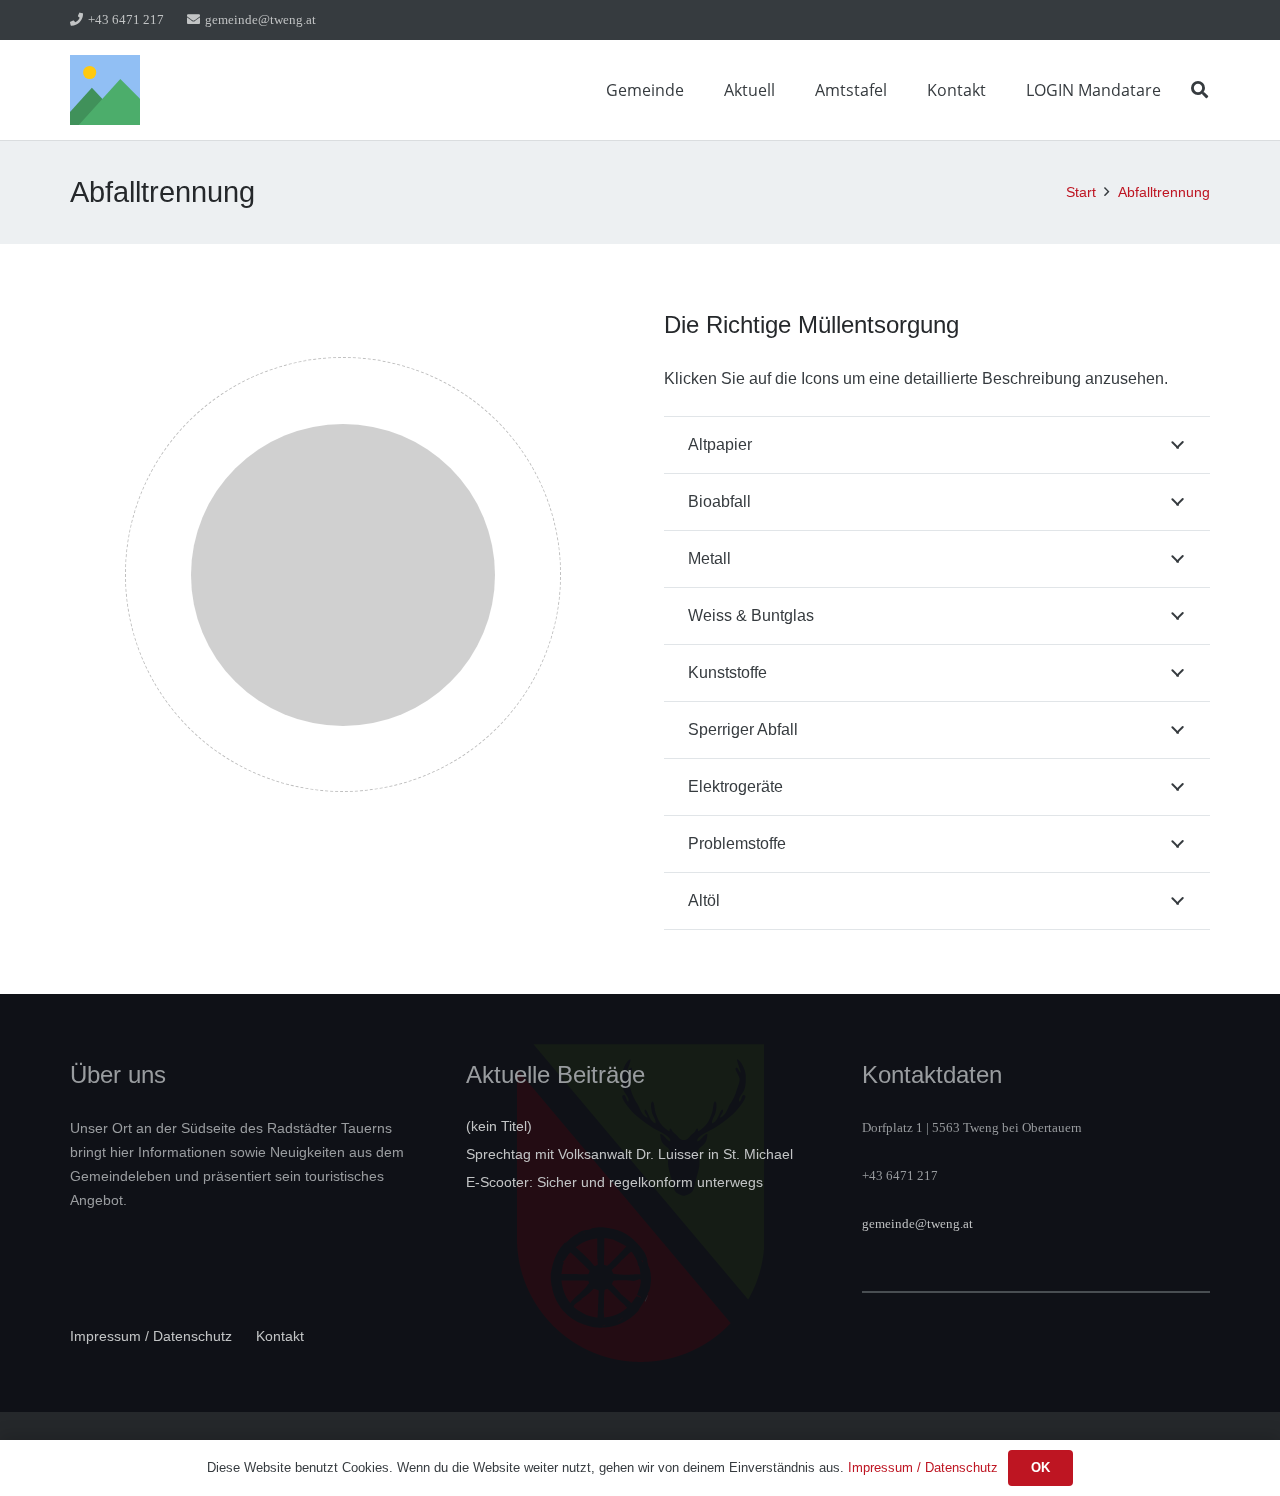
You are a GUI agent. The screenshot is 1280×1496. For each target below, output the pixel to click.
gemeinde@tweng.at (917, 1223)
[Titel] (105, 90)
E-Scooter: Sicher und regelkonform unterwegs (614, 1182)
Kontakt (280, 1336)
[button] (698, 89)
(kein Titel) (499, 1126)
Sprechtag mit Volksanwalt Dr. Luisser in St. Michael (629, 1154)
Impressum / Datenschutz (151, 1336)
